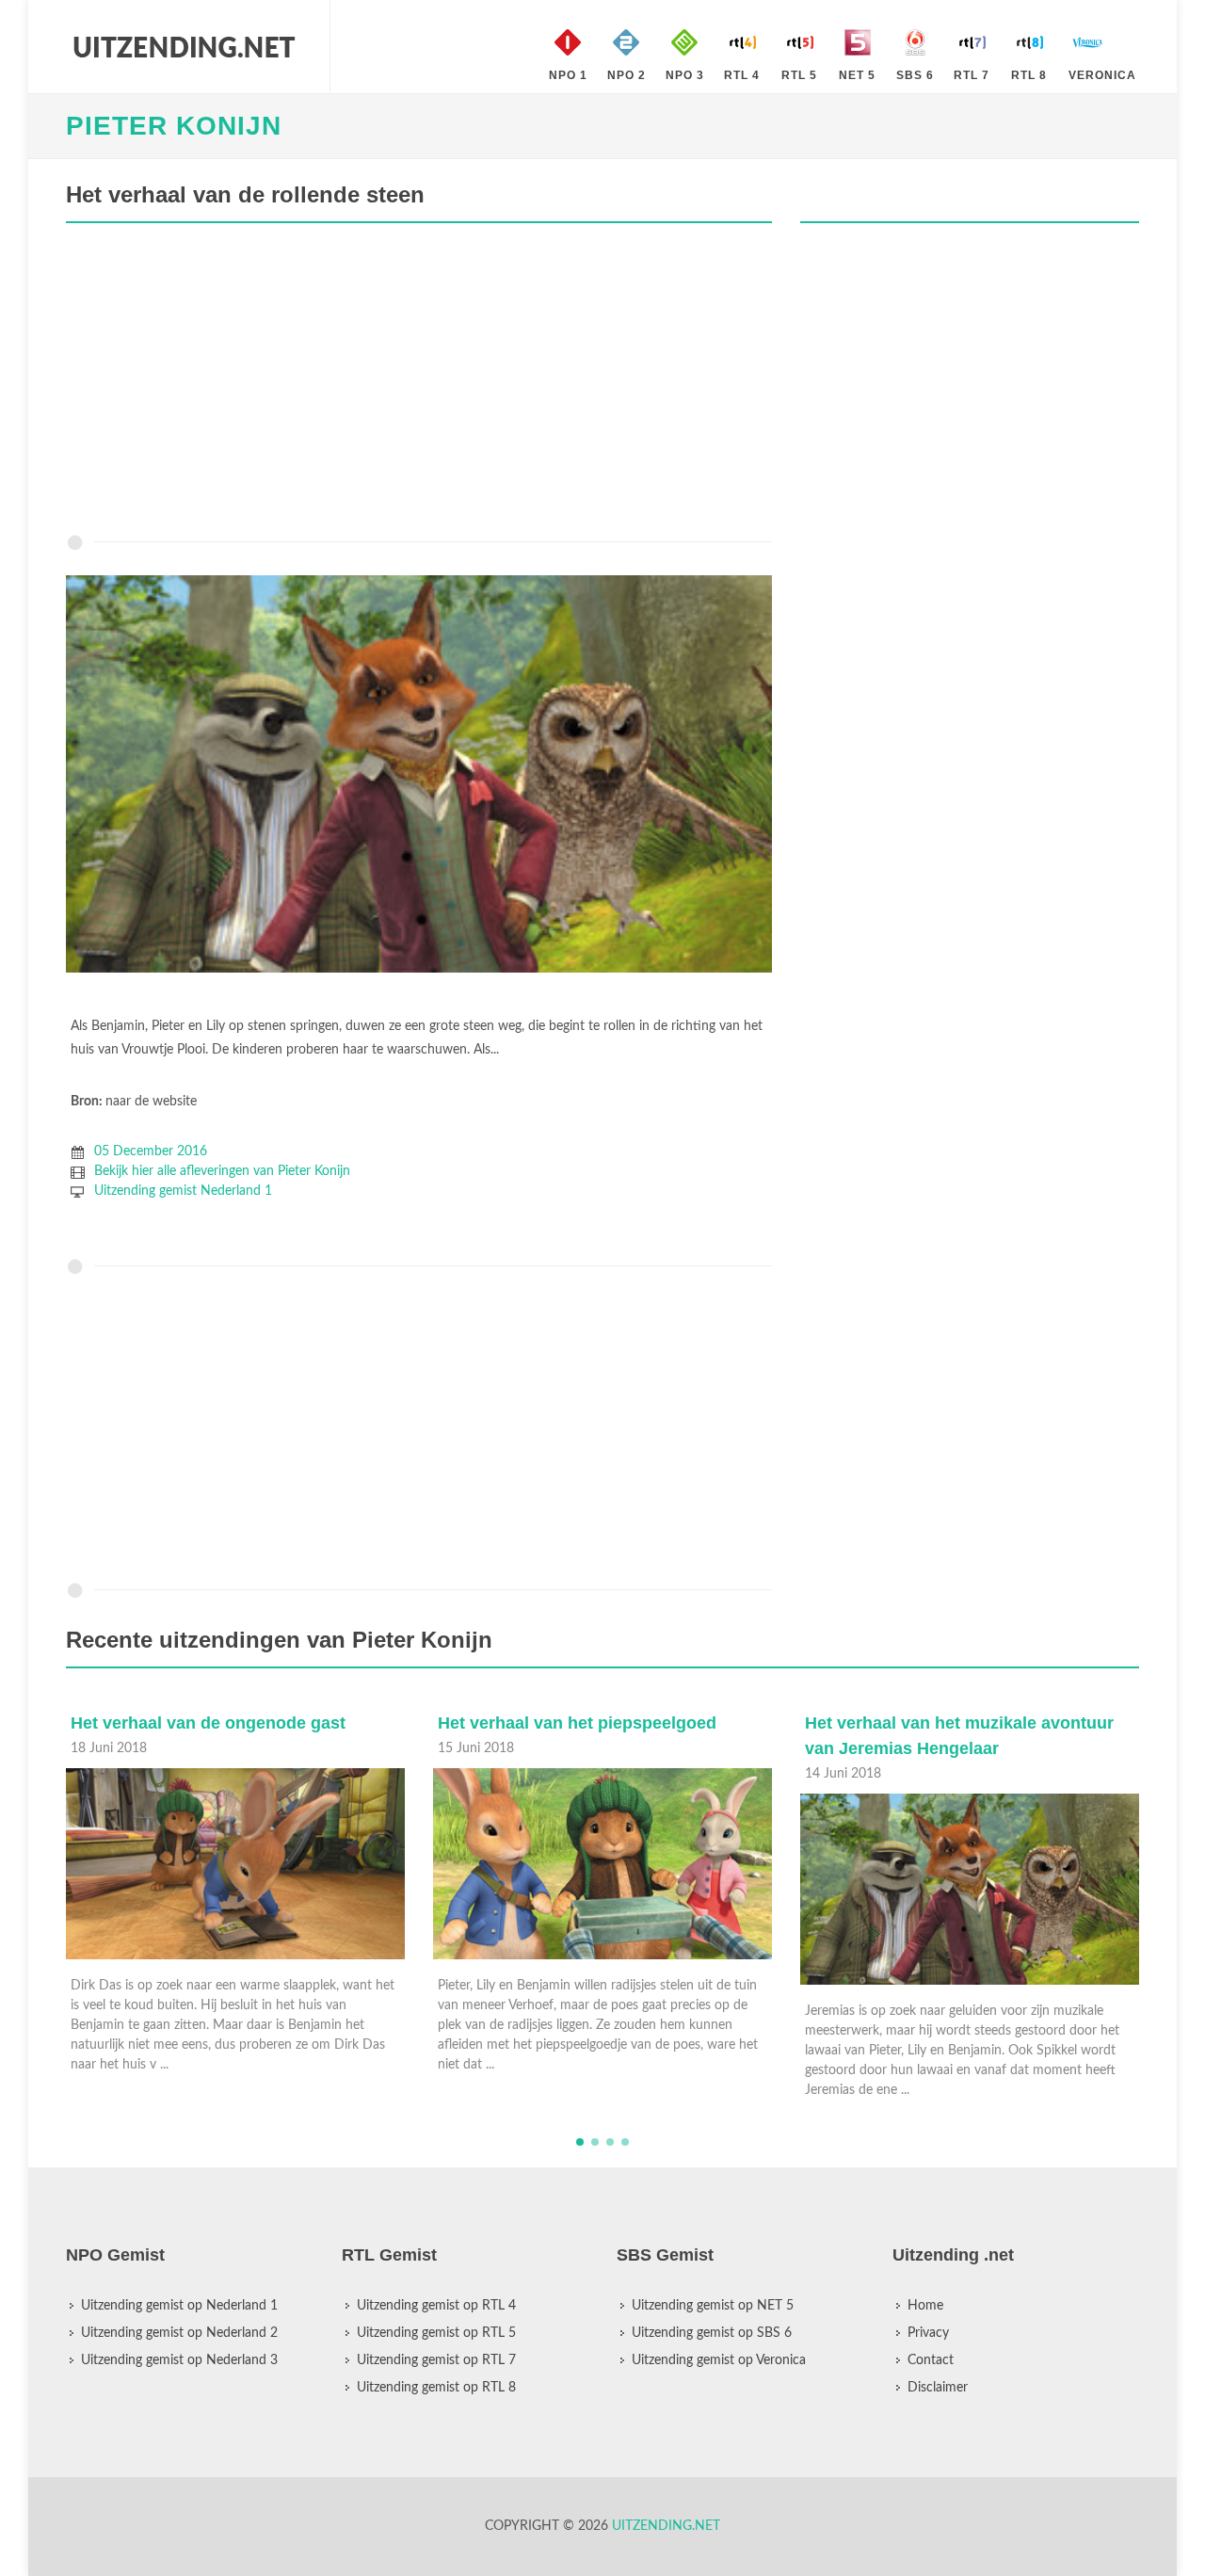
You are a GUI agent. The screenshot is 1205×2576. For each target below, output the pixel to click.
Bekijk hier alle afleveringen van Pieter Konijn (222, 1171)
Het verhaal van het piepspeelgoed (210, 1723)
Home (925, 2306)
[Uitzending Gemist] (184, 47)
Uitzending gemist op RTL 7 (436, 2360)
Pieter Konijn (174, 126)
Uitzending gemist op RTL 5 (436, 2333)
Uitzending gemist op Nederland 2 (179, 2333)
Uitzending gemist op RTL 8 (436, 2388)
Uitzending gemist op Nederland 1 (179, 2306)
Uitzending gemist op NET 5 (713, 2306)
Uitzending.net (666, 2526)
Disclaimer (938, 2388)
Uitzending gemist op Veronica (719, 2360)
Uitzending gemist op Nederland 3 (179, 2360)
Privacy (928, 2333)
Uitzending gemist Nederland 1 (183, 1191)
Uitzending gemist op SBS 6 (712, 2333)
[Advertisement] (419, 383)
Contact (931, 2360)
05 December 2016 (151, 1151)
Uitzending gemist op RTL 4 (436, 2306)
